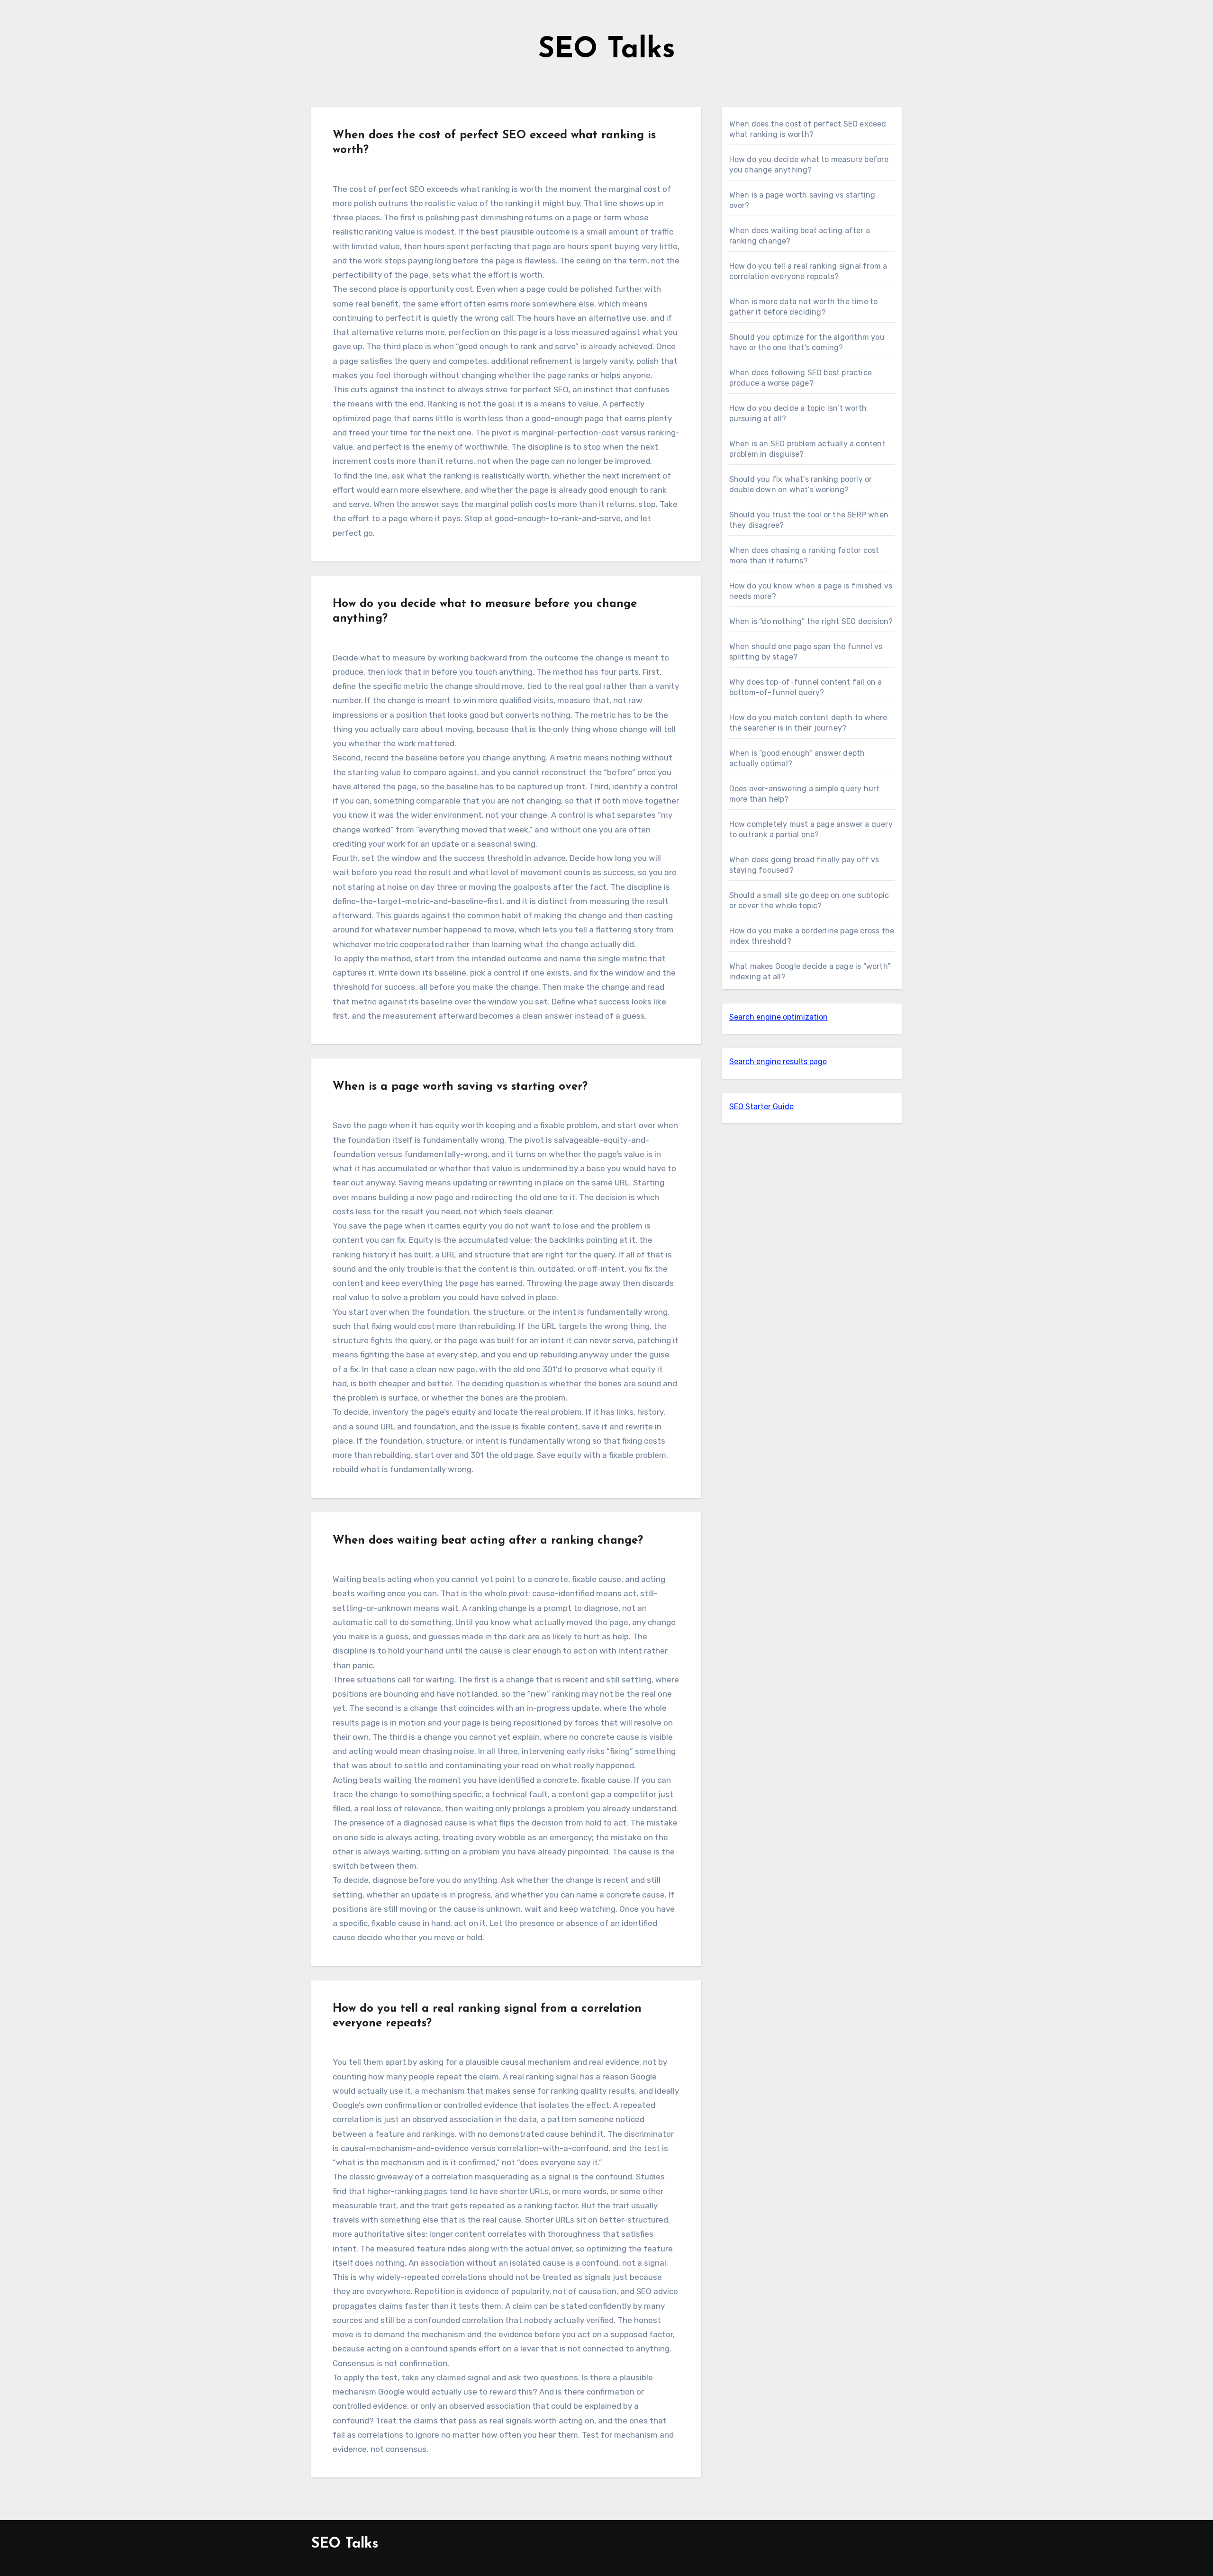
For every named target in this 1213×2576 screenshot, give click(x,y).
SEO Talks (607, 50)
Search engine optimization (778, 1017)
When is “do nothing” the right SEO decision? (811, 621)
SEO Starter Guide (761, 1107)
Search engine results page (778, 1062)
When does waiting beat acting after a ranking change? (488, 1541)
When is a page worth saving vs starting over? (460, 1087)
